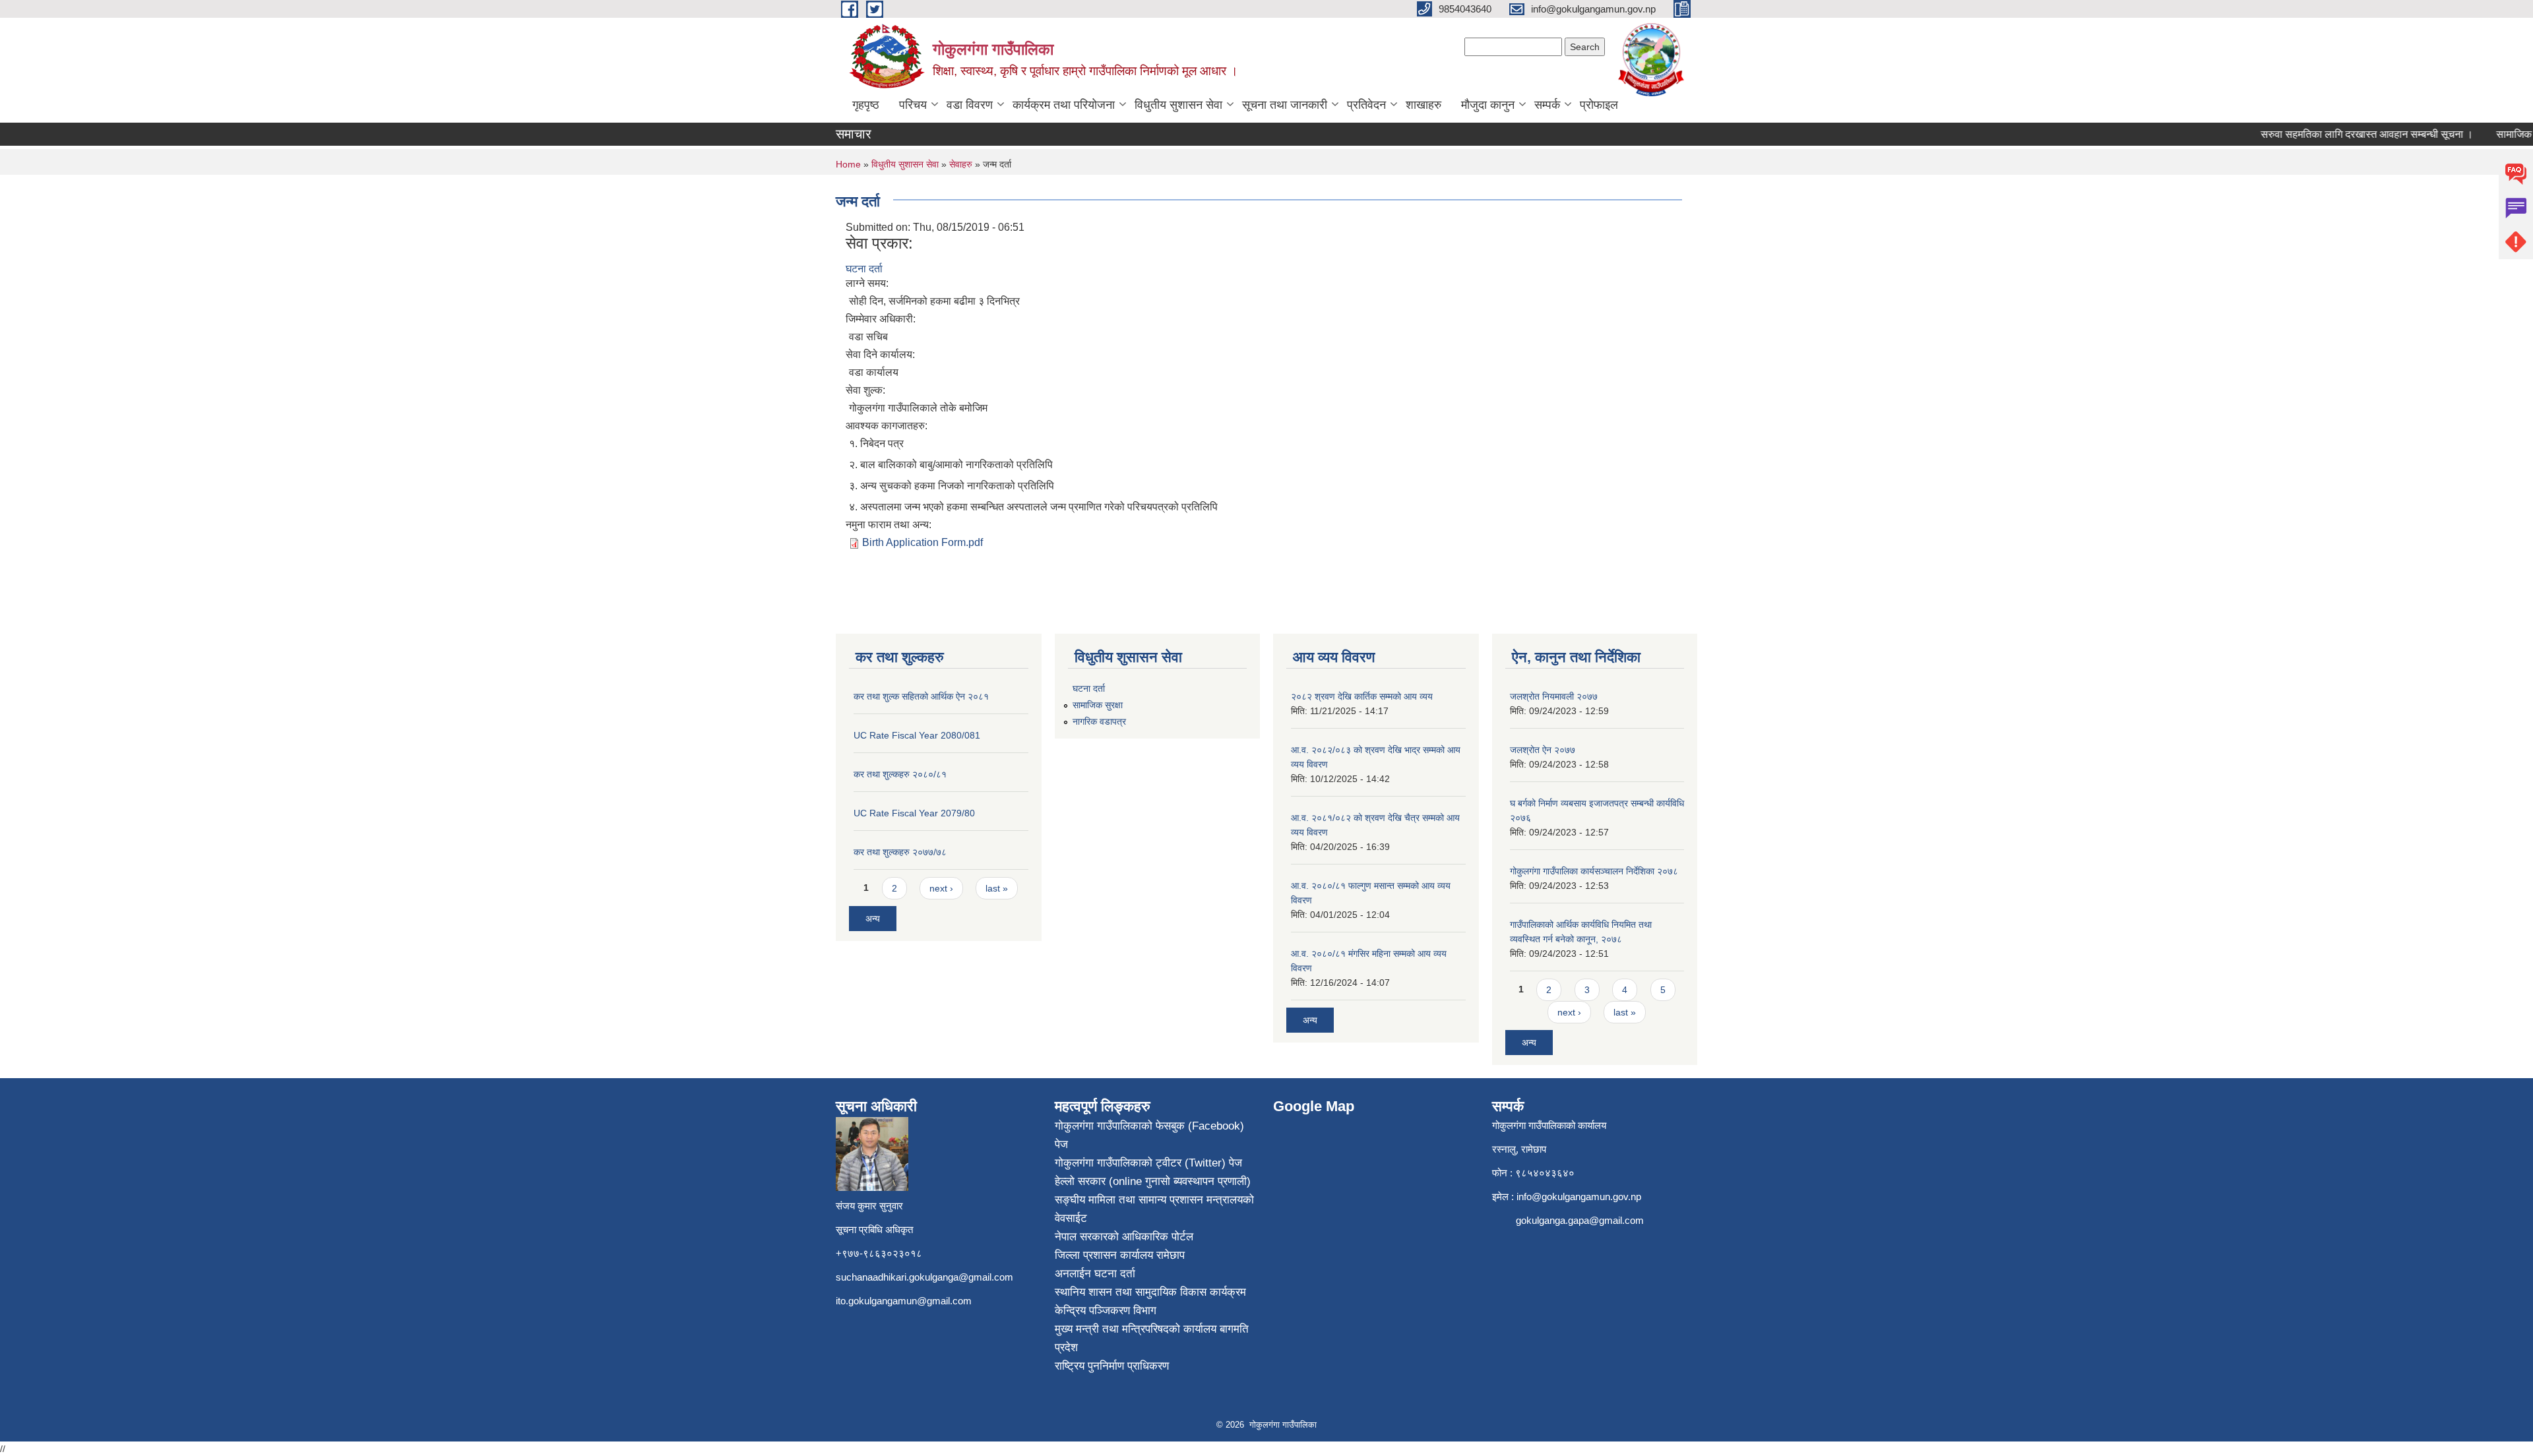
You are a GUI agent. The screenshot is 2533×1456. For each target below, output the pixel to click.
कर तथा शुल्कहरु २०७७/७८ (900, 852)
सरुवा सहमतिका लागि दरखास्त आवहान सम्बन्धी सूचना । (2339, 134)
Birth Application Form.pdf (923, 542)
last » (997, 888)
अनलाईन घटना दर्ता (1095, 1274)
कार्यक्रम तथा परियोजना (1064, 105)
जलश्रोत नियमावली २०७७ (1554, 696)
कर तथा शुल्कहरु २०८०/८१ (900, 774)
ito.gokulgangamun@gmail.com (904, 1301)
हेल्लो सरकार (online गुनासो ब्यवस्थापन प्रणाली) (1153, 1181)
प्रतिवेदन (1366, 105)
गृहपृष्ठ (866, 105)
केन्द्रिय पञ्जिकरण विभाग (1106, 1311)
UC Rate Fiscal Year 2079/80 (914, 813)
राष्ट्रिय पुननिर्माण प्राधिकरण (1112, 1366)
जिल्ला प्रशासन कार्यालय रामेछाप (1120, 1255)
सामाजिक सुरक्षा (1098, 705)
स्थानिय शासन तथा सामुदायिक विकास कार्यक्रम (1150, 1292)
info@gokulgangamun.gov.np (1579, 1197)
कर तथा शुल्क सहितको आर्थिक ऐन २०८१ (921, 696)
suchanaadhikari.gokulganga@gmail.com (924, 1277)
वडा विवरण (970, 105)
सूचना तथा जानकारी (1285, 105)
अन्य (873, 919)
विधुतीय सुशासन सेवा (1178, 105)
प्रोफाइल (1599, 105)
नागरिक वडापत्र (1099, 721)
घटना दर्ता (864, 269)
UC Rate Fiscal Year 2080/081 (917, 735)
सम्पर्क (1547, 105)
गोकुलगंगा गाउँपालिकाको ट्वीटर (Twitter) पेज (1148, 1163)
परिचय (913, 105)
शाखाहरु (1423, 105)
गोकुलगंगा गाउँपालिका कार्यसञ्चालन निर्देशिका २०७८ (1594, 871)
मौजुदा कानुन (1488, 105)
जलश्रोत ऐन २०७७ (1543, 750)
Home (848, 164)
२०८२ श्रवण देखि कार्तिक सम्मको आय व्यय (1362, 696)
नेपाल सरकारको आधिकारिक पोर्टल (1124, 1237)
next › (941, 888)
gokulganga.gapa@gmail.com (1580, 1220)
